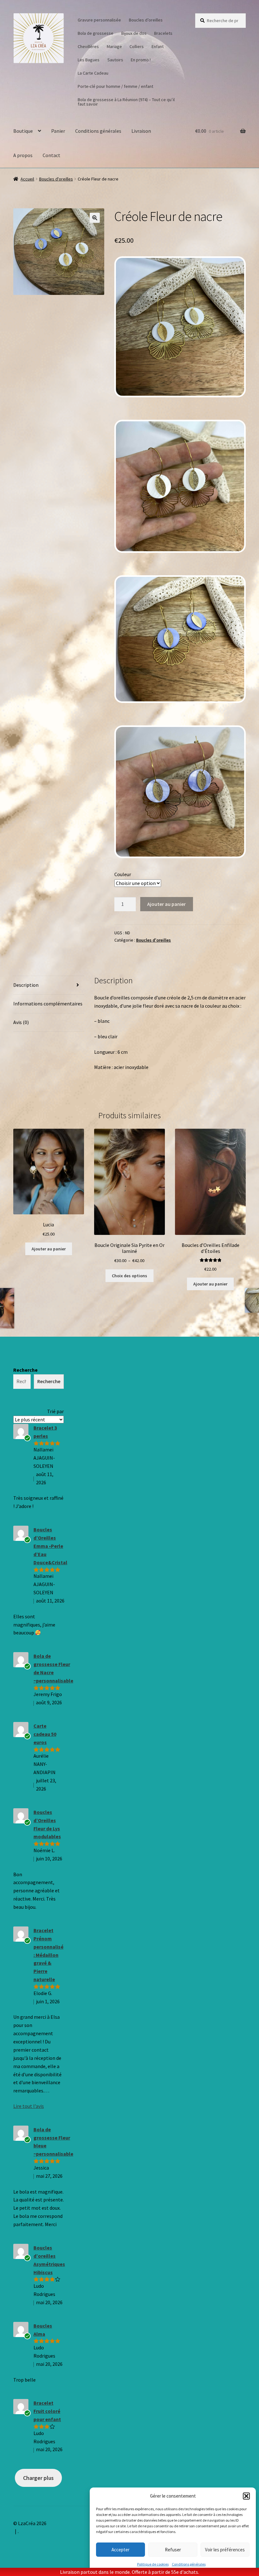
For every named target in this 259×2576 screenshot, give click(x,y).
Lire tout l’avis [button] (29, 2106)
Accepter (120, 2550)
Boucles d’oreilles (146, 20)
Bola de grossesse (96, 33)
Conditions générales (189, 2564)
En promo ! (141, 60)
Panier (58, 131)
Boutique (23, 131)
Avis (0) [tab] (21, 1022)
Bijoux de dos (134, 33)
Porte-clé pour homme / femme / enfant (115, 86)
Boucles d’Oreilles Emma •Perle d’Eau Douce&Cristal (50, 1546)
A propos (23, 155)
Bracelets (163, 33)
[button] (246, 2496)
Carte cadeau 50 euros (45, 1734)
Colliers (137, 46)
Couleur (123, 874)
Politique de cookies (153, 2564)
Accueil (27, 179)
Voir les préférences (225, 2550)
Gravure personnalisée (99, 20)
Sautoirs (115, 60)
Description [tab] (26, 985)
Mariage (114, 46)
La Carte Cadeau (93, 73)
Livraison (141, 131)
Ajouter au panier (166, 904)
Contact (51, 155)
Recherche (25, 1370)
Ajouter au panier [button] (49, 1249)
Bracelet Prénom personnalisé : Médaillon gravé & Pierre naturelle (48, 1955)
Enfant (158, 46)
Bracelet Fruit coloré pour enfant (47, 2411)
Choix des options (129, 1276)
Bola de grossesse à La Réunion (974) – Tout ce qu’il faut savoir (126, 102)
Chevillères (88, 46)
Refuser (173, 2550)
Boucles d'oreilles (56, 179)
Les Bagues (89, 60)
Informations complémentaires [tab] (48, 1004)
